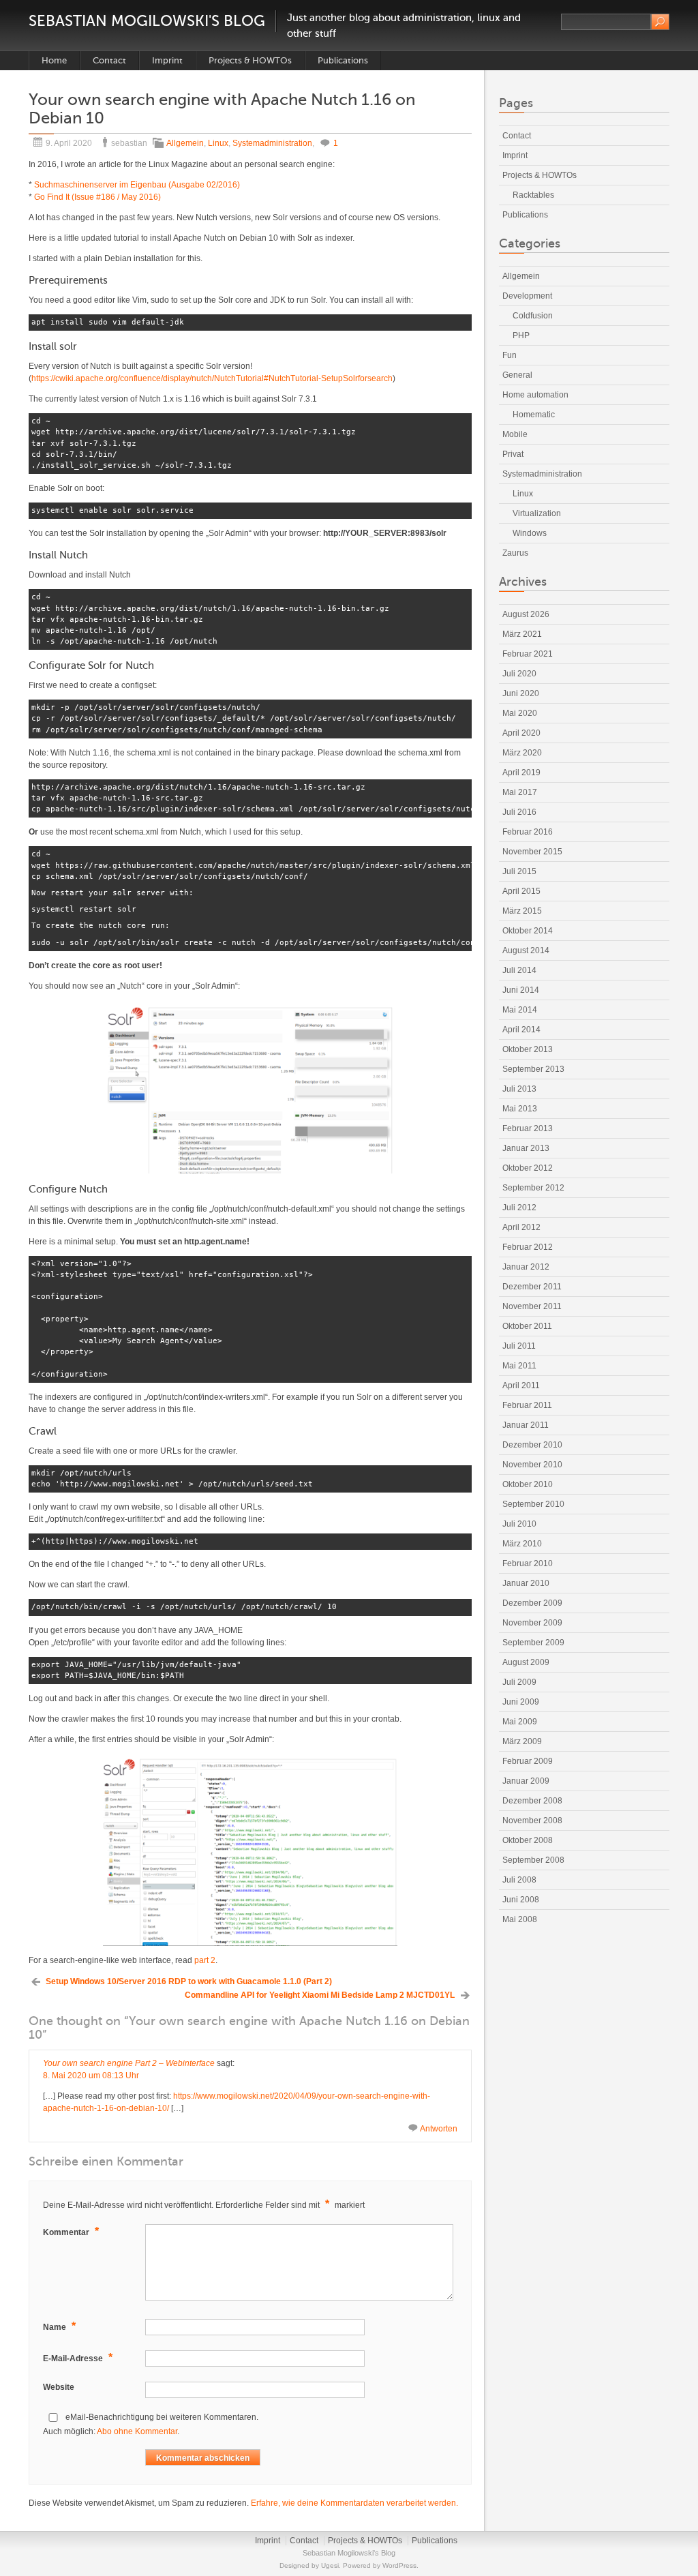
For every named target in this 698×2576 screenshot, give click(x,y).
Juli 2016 (519, 812)
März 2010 (522, 1544)
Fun (510, 355)
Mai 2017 (520, 792)
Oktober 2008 (528, 1840)
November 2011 (532, 1306)
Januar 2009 (526, 1781)
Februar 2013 (528, 1128)
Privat (513, 454)
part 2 (205, 1960)
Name (59, 2326)
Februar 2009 (528, 1761)
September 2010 (533, 1504)
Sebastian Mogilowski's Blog (147, 21)
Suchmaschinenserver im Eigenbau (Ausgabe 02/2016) (137, 185)
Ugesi (330, 2565)
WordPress (399, 2565)
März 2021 (522, 634)
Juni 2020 (521, 693)
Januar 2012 (526, 1267)
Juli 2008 (519, 1880)
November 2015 (532, 852)
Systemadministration (272, 143)
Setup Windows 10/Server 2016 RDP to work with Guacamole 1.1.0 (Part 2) (189, 1981)
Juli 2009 (519, 1682)
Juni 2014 (521, 990)
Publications (343, 60)
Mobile (515, 434)
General (517, 375)
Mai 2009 (520, 1722)
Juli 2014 (519, 970)
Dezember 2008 (532, 1801)
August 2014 (526, 950)
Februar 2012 (528, 1247)
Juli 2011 (519, 1346)
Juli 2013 (519, 1089)
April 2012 (521, 1227)
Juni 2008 (521, 1900)
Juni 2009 (521, 1702)
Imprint (167, 60)
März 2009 (522, 1741)
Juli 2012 (519, 1208)
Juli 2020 (519, 674)
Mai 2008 (520, 1919)
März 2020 (522, 753)
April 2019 (521, 773)
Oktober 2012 (528, 1168)
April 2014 (521, 1030)
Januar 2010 (526, 1583)
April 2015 (521, 891)
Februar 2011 (527, 1405)
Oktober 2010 (528, 1484)
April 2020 (521, 733)
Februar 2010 (528, 1563)
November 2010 (532, 1465)
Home (54, 60)
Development (527, 296)
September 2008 (533, 1860)
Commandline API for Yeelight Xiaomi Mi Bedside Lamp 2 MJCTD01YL (320, 1995)
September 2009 (533, 1643)
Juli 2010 (519, 1524)
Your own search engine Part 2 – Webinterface (129, 2063)
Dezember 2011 (532, 1287)
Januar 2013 (526, 1148)
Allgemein (185, 143)
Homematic (534, 415)
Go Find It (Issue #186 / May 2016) (97, 197)
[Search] (660, 22)
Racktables (533, 195)
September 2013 (533, 1069)
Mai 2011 (519, 1366)
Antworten (439, 2129)
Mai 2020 (520, 713)
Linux (218, 143)
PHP (521, 335)
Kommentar (71, 2231)
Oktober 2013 (528, 1049)
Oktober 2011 (527, 1326)
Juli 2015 (519, 871)
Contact (109, 60)
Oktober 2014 (528, 931)
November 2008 (532, 1821)
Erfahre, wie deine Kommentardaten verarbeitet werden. (354, 2503)
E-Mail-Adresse (78, 2357)
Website (59, 2387)
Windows (530, 533)
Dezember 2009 (532, 1603)
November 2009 (532, 1623)
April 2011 (521, 1386)
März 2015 (522, 911)
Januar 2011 (526, 1425)
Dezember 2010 (532, 1445)
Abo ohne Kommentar (137, 2431)
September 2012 (533, 1188)
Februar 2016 (528, 832)
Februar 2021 (528, 654)
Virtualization (537, 513)
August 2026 (526, 614)
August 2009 (526, 1662)
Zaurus (515, 553)
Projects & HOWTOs (250, 60)
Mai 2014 (520, 1010)
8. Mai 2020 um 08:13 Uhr (91, 2076)
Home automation (535, 395)
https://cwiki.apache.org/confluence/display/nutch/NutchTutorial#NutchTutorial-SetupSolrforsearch (212, 378)
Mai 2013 (520, 1109)
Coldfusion (533, 316)
